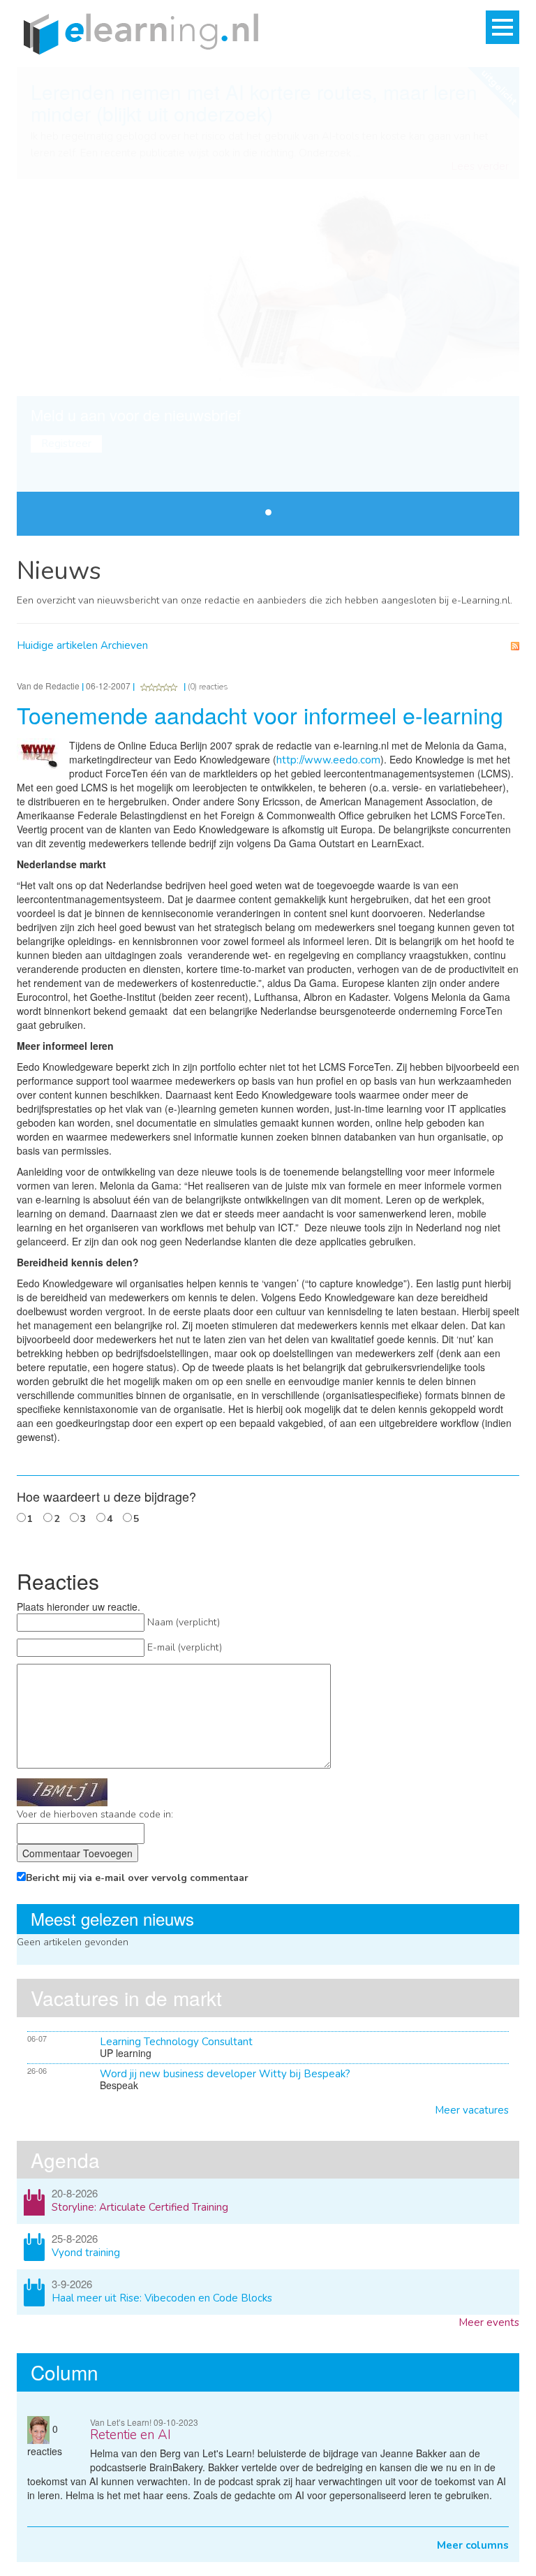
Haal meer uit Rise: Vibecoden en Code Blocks (162, 2298)
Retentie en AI (131, 2435)
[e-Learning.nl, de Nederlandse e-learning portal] (137, 33)
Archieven (124, 645)
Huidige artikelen (57, 645)
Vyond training (86, 2253)
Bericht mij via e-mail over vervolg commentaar (137, 1878)
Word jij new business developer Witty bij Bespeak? (225, 2074)
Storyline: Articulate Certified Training (140, 2207)
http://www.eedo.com (328, 760)
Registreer (66, 444)
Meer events (489, 2322)
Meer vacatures (472, 2110)
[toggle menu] (502, 27)
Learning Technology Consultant (176, 2042)
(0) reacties (208, 687)
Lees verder (480, 167)
